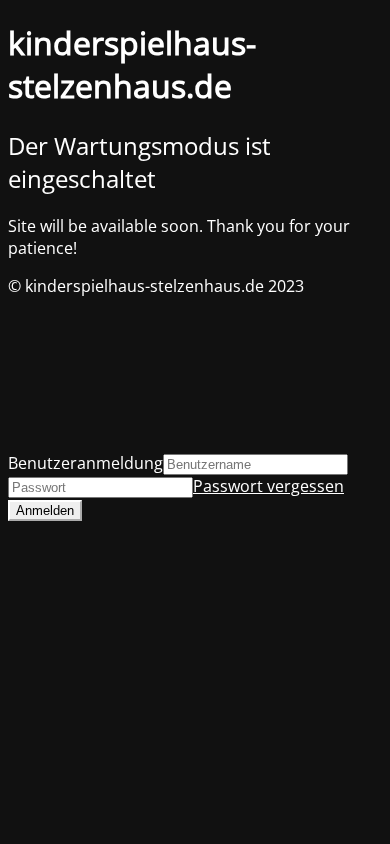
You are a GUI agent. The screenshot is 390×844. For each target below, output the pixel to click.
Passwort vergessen (268, 486)
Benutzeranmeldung (85, 463)
